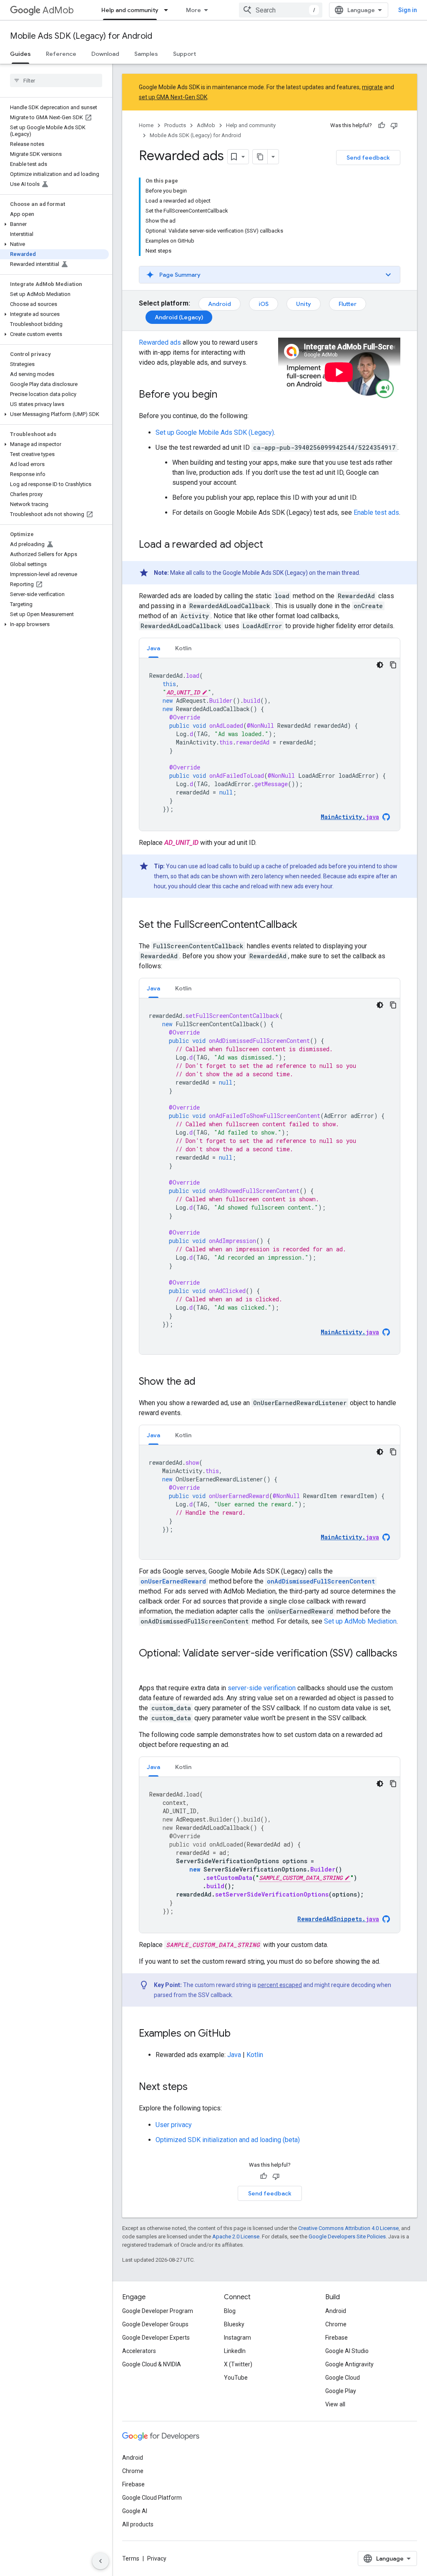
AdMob (58, 10)
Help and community (130, 10)
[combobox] (281, 10)
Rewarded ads (160, 342)
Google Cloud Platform (152, 2498)
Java (234, 2055)
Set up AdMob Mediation (360, 1621)
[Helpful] (382, 125)
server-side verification (262, 1688)
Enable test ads (376, 512)
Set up (215, 432)
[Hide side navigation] (100, 2561)
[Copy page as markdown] (260, 157)
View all (335, 2404)
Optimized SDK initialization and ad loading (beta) (228, 2140)
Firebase (337, 2338)
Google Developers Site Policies (347, 2236)
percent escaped (280, 1985)
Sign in (408, 10)
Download (105, 54)
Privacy (157, 2558)
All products (138, 2524)
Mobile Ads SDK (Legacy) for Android (81, 36)
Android (220, 304)
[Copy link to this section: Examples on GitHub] (239, 2034)
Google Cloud (343, 2378)
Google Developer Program (158, 2311)
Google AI (135, 2511)
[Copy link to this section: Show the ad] (204, 1382)
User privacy (174, 2125)
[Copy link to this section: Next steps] (196, 2087)
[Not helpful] (394, 125)
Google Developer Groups (155, 2324)
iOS (264, 304)
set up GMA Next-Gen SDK (173, 97)
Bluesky (234, 2324)
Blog (230, 2311)
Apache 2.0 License (236, 2236)
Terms (131, 2558)
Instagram (237, 2338)
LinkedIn (235, 2351)
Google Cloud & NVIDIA (152, 2364)
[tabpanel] (270, 744)
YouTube (236, 2378)
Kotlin (255, 2055)
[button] (54, 224)
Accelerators (139, 2351)
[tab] (153, 648)
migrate (372, 87)
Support (185, 54)
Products (175, 125)
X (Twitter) (238, 2364)
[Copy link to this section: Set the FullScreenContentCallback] (306, 925)
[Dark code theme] (380, 665)
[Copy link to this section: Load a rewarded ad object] (271, 545)
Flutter (348, 304)
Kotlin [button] (183, 648)
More (193, 10)
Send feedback (368, 158)
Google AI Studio (347, 2351)
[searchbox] (56, 80)
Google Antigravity (349, 2364)
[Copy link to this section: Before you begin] (226, 395)
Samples (146, 54)
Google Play (341, 2391)
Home (146, 125)
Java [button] (153, 648)
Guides (20, 54)
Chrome (336, 2324)
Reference (61, 54)
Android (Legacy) (179, 317)
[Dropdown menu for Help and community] (168, 10)
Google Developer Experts (156, 2338)
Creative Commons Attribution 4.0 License (348, 2228)
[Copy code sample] (393, 665)
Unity (304, 304)
